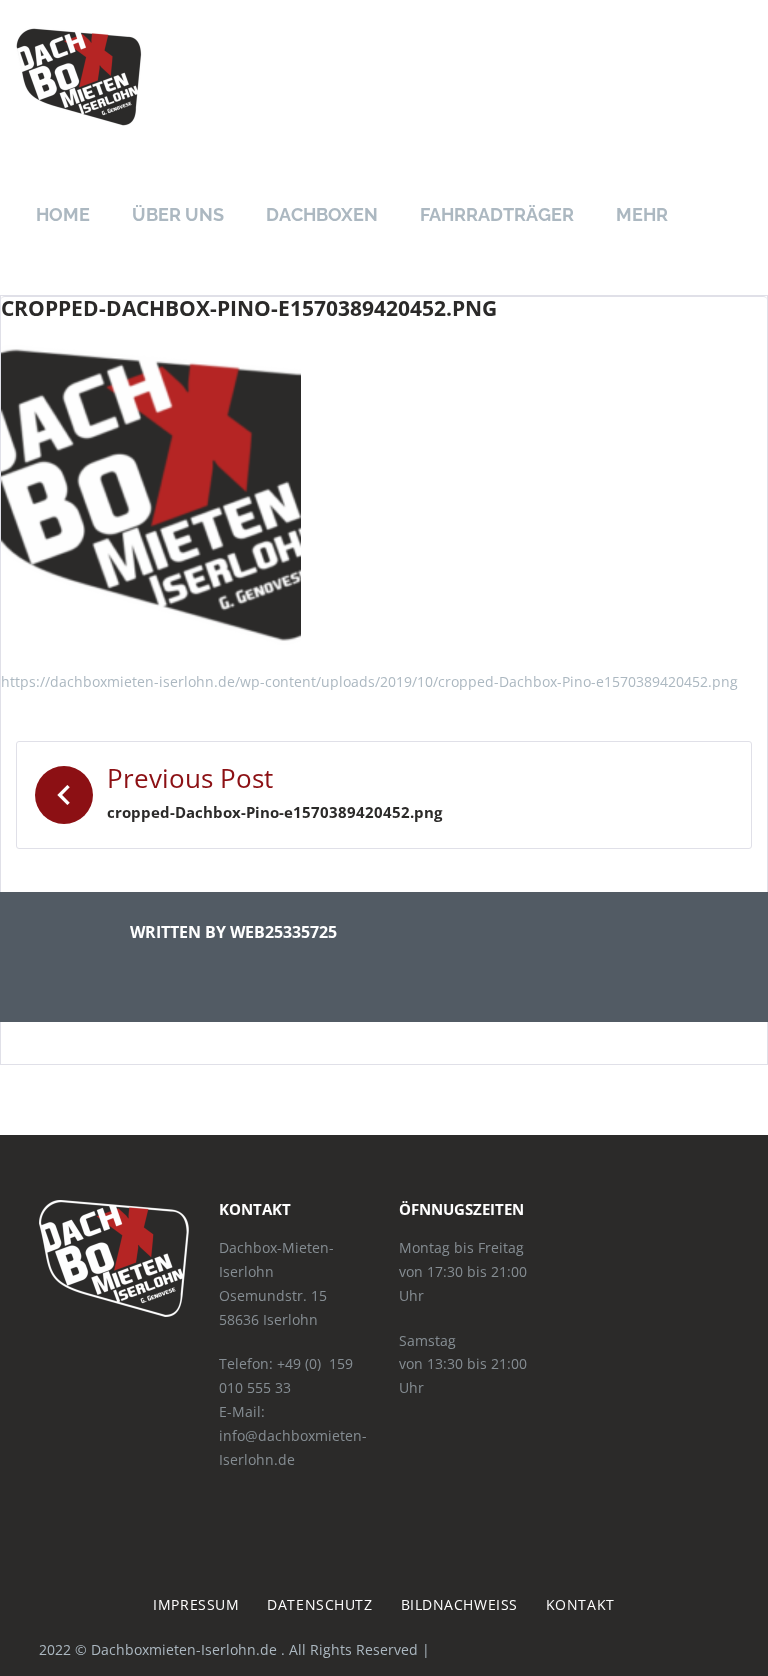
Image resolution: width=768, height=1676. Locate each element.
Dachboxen (322, 214)
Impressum (196, 1604)
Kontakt (580, 1604)
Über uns (178, 214)
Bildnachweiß (459, 1604)
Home (63, 214)
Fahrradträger (497, 214)
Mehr (642, 214)
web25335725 (283, 932)
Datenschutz (319, 1604)
